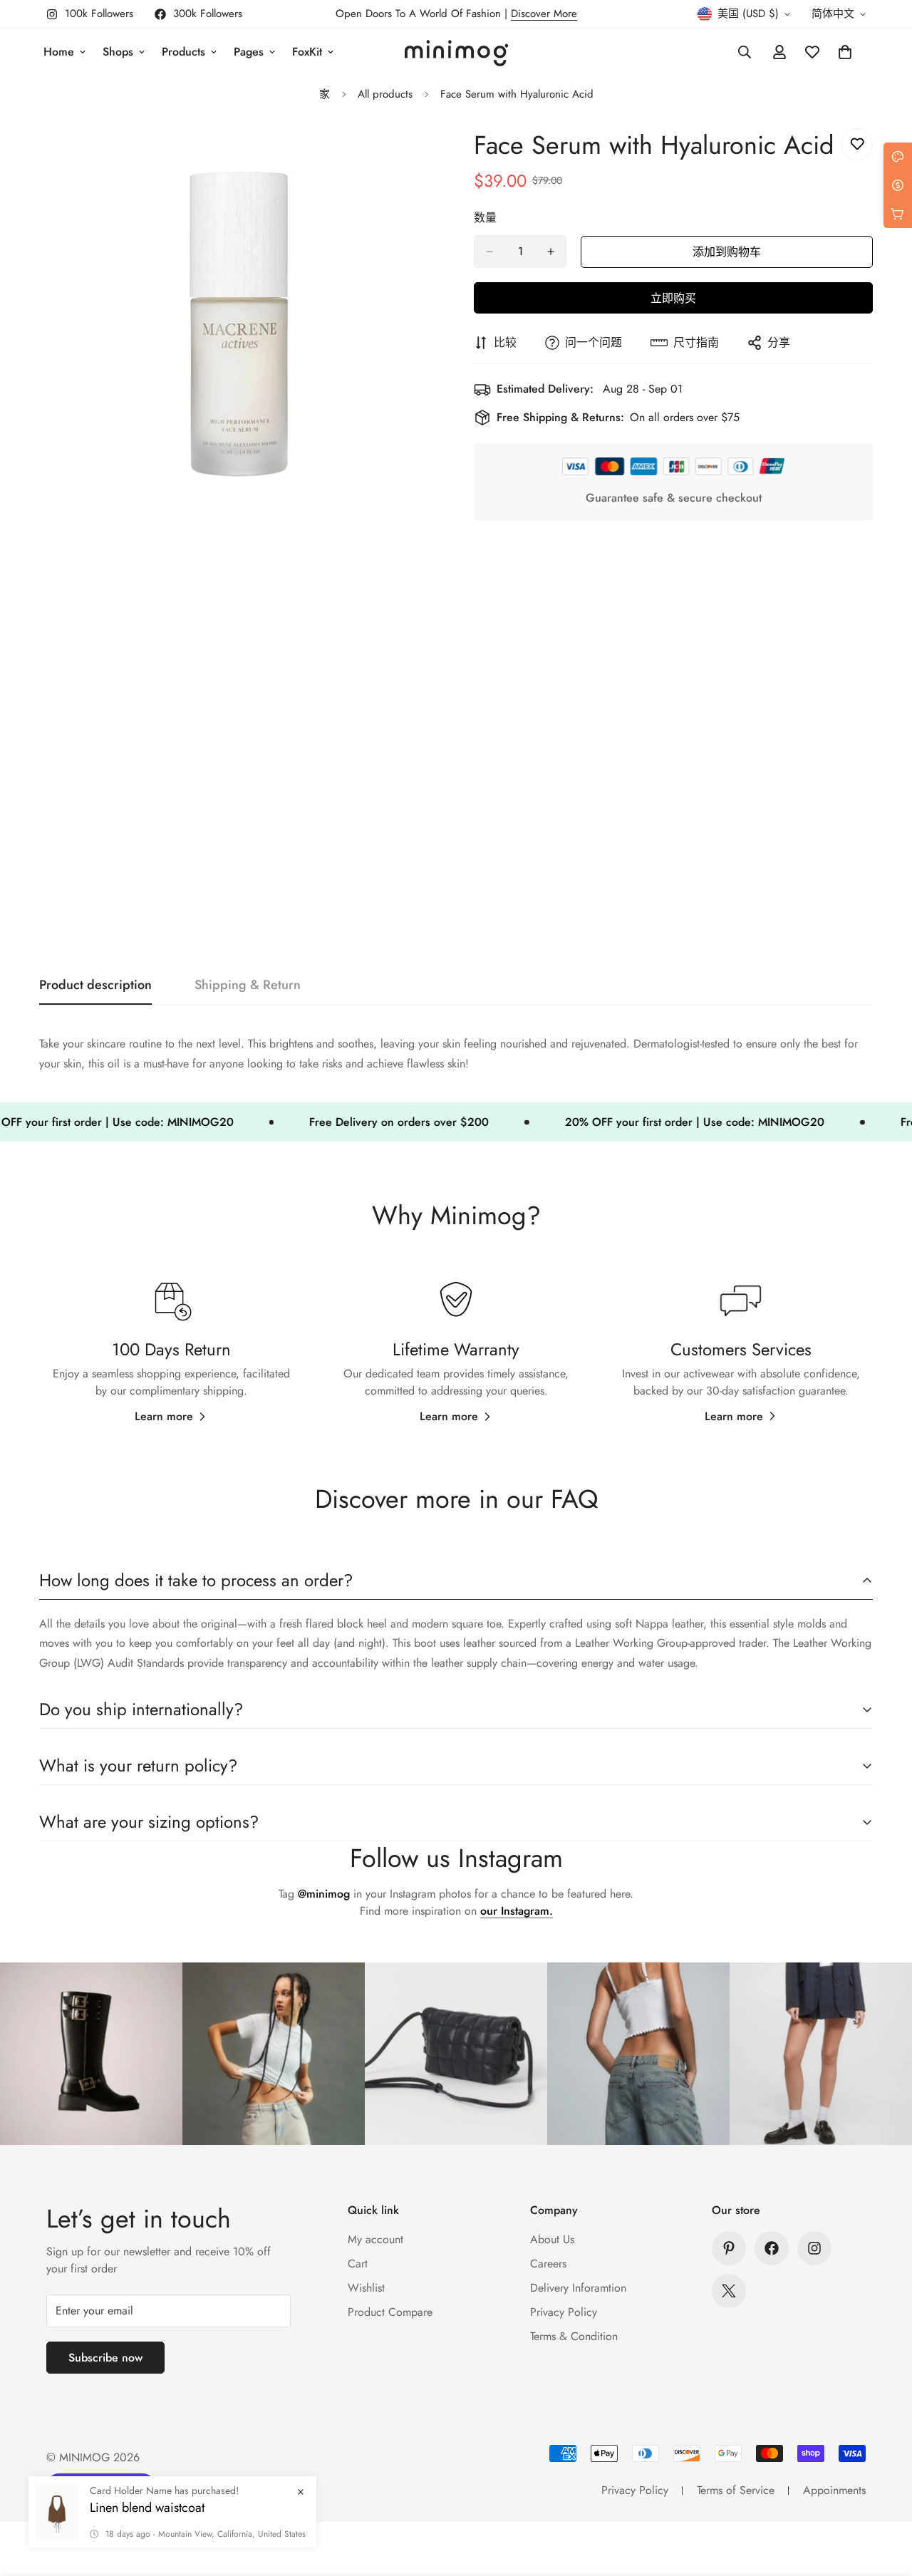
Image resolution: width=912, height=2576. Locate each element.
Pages (249, 52)
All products (385, 94)
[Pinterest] (729, 2248)
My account (375, 2239)
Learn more (164, 1416)
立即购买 (673, 298)
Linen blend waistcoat (147, 2508)
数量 (485, 218)
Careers (548, 2264)
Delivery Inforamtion (578, 2288)
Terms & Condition (574, 2336)
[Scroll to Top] (884, 2498)
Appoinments (834, 2490)
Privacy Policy (564, 2312)
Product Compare (390, 2312)
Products (183, 52)
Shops (118, 52)
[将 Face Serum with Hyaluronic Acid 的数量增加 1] (551, 252)
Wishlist (366, 2288)
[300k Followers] (772, 2248)
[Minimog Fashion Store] (456, 52)
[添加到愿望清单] (857, 144)
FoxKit (307, 52)
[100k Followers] (814, 2248)
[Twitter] (729, 2291)
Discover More (544, 14)
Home (59, 52)
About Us (552, 2239)
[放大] (426, 155)
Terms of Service (736, 2490)
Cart (358, 2264)
